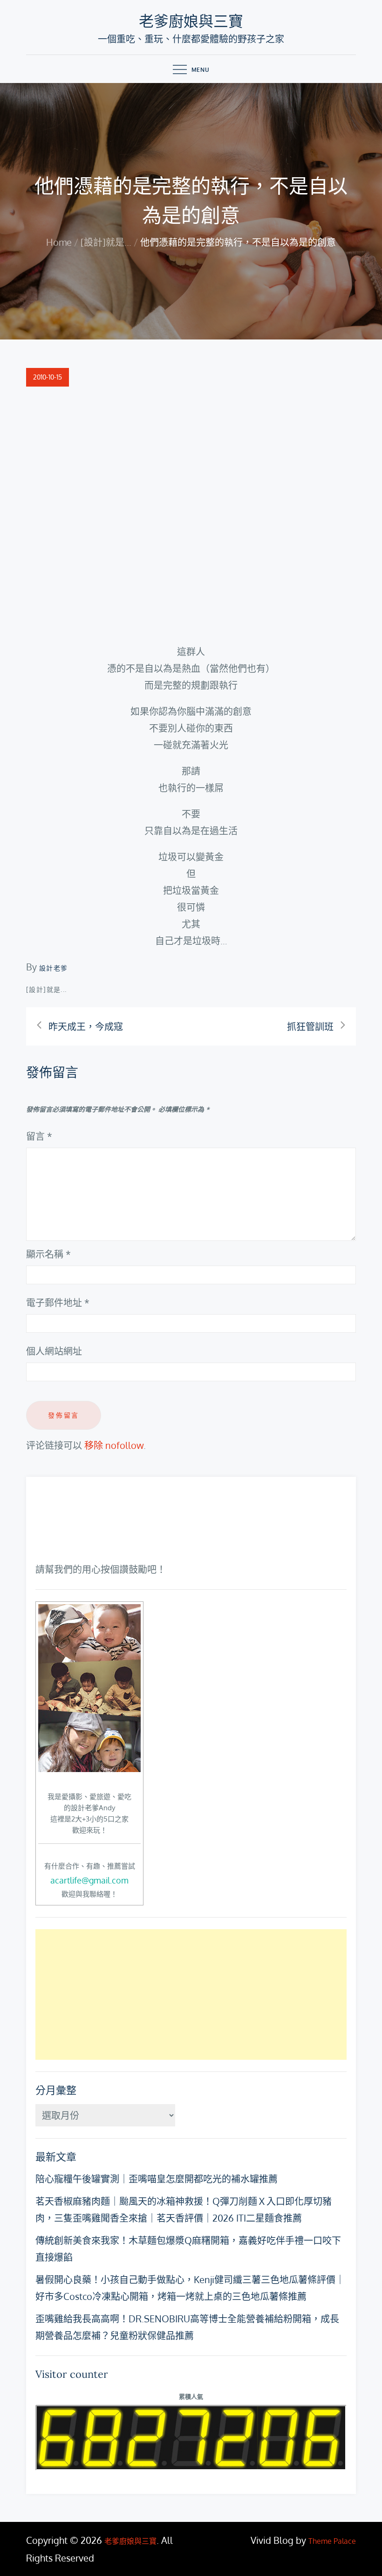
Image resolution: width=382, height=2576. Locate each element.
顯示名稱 (48, 1254)
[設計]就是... (47, 989)
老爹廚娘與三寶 (191, 21)
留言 (39, 1136)
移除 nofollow (114, 1445)
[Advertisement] (191, 1994)
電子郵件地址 (58, 1302)
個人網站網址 (54, 1351)
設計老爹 (54, 968)
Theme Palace (332, 2541)
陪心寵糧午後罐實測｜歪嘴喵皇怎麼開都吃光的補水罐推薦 (157, 2179)
